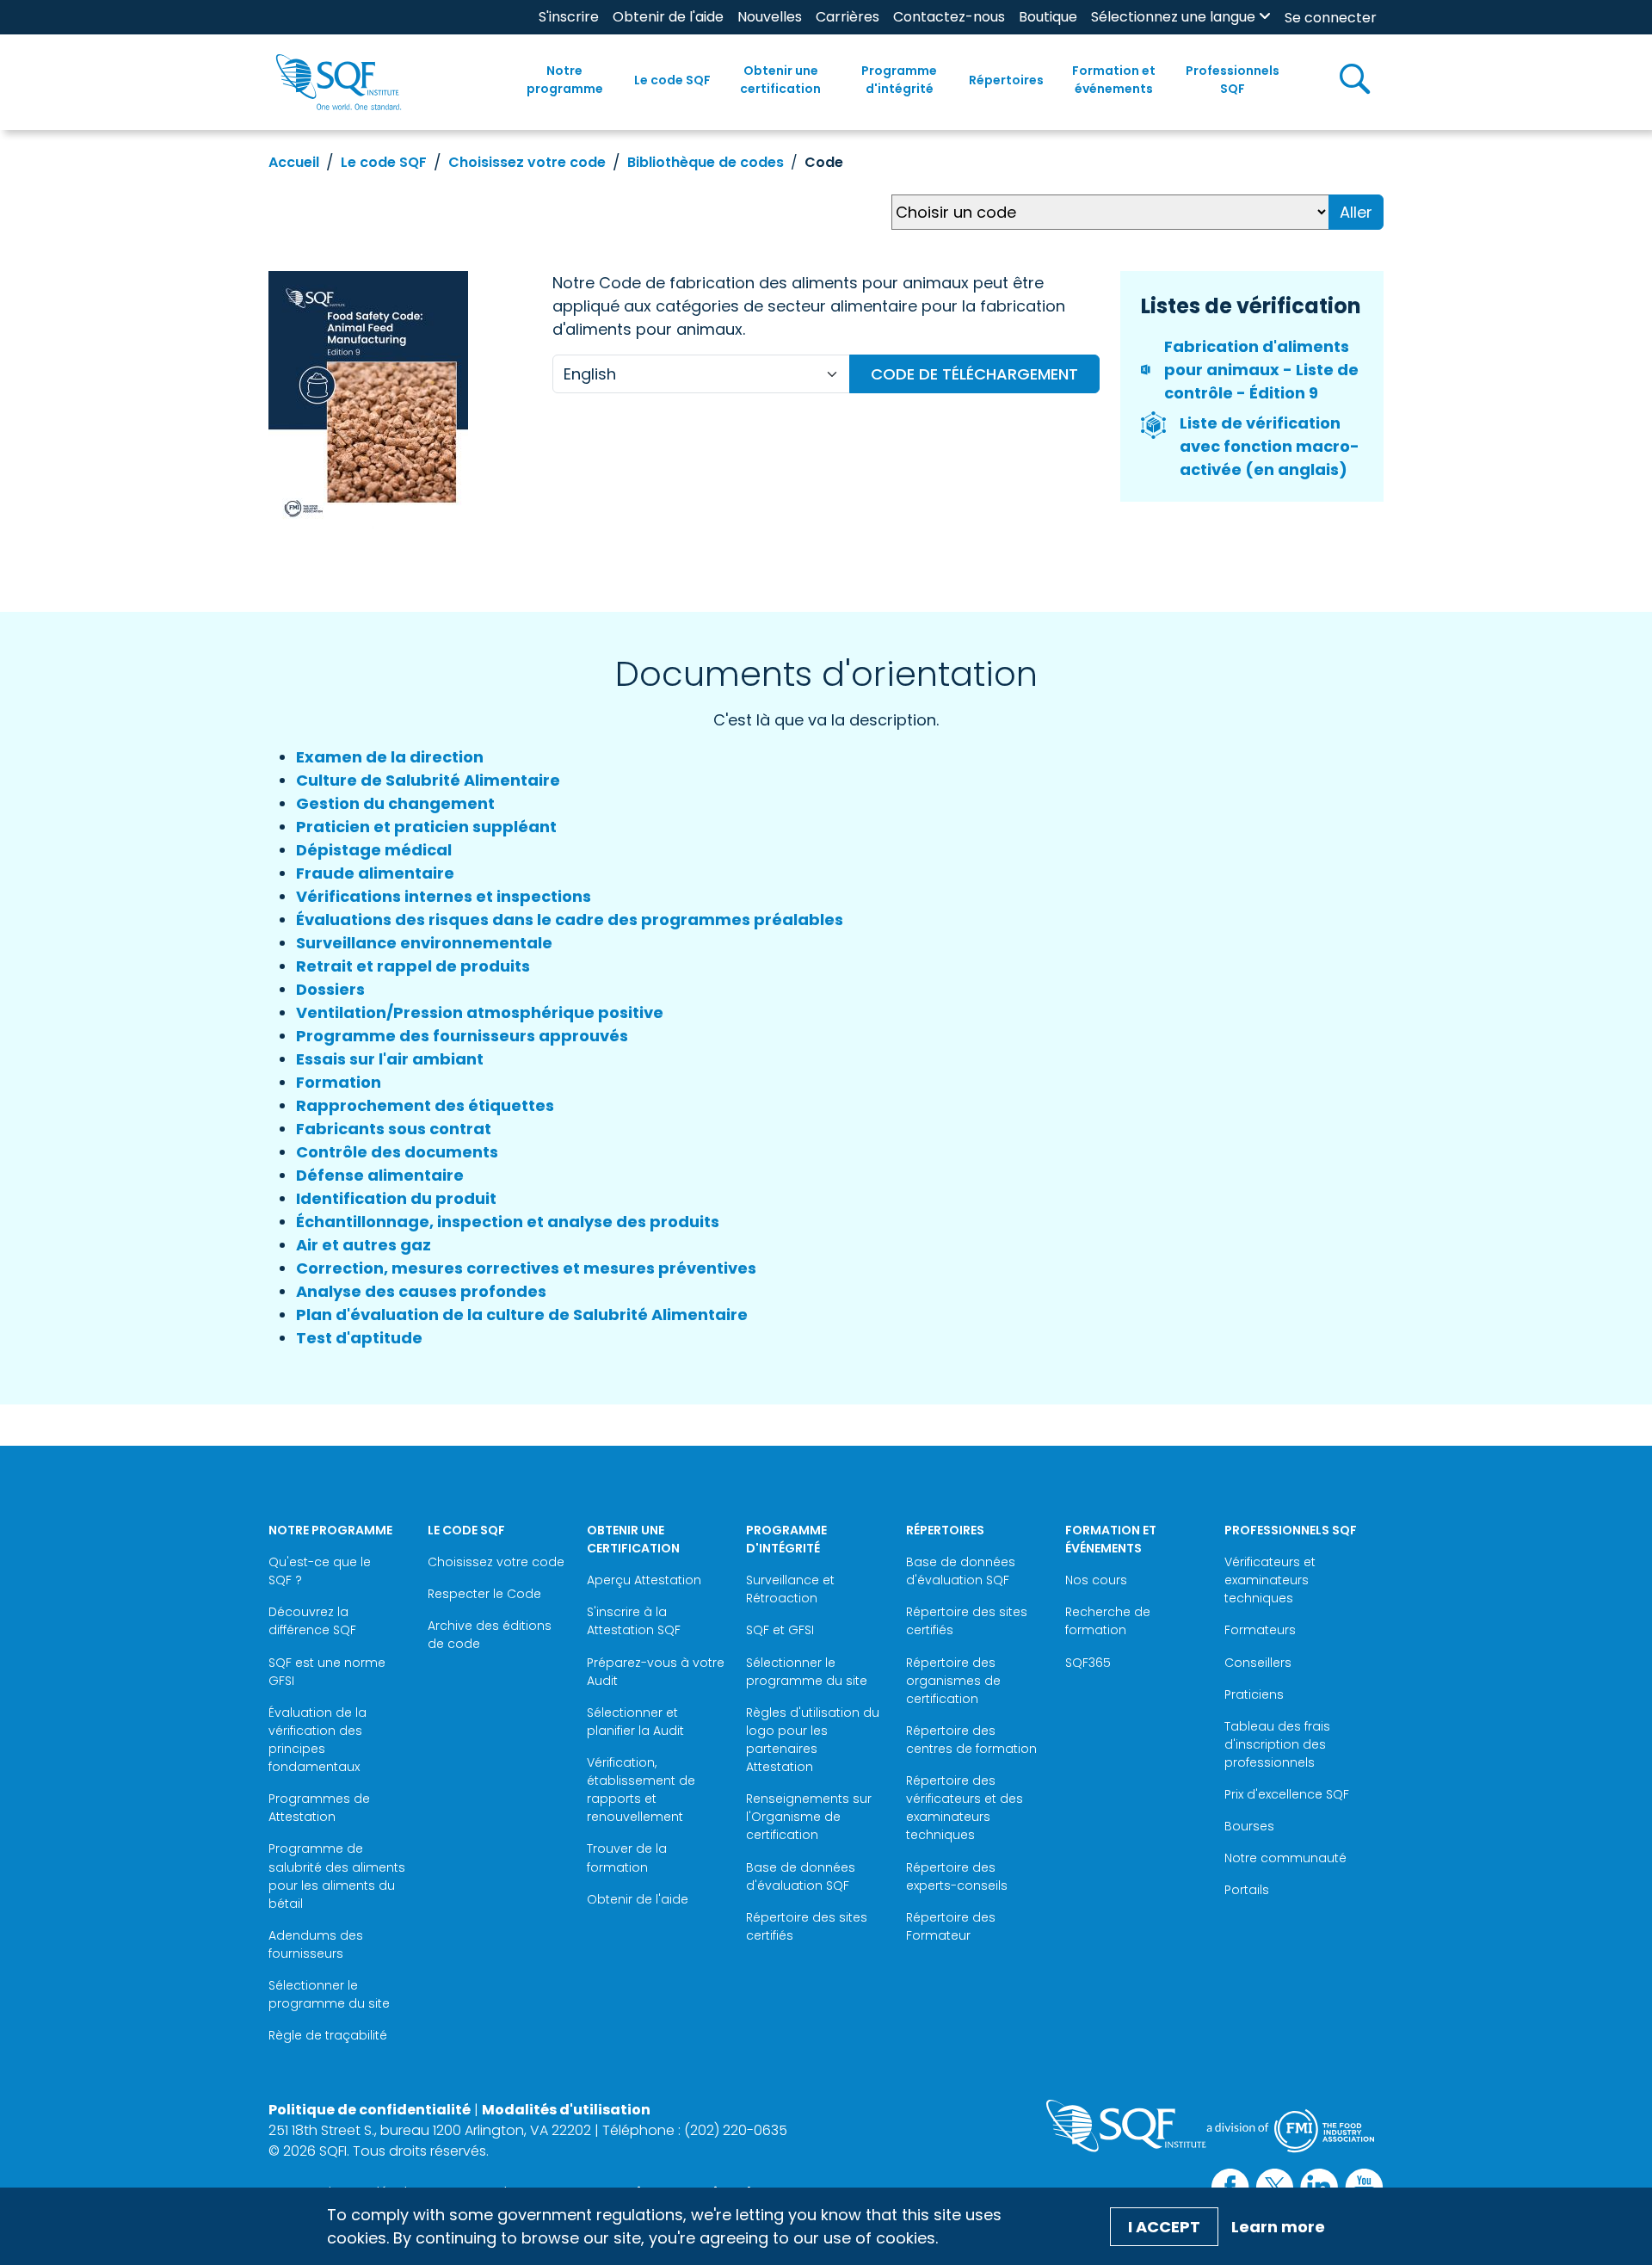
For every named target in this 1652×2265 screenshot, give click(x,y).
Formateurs (1260, 1630)
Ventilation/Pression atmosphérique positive (480, 1012)
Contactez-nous (949, 17)
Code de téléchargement (974, 374)
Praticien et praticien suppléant (426, 827)
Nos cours (1096, 1580)
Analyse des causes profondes (421, 1291)
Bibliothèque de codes (706, 162)
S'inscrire (569, 17)
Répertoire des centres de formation (971, 1740)
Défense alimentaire (380, 1175)
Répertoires (1006, 80)
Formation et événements (1114, 80)
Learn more (1278, 2227)
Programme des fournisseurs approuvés (462, 1036)
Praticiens (1254, 1694)
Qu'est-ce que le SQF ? (320, 1571)
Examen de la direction (390, 757)
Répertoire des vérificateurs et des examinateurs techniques (965, 1808)
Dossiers (330, 989)
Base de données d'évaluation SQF (801, 1876)
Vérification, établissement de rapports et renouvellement (641, 1790)
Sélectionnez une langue (1173, 17)
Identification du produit (396, 1198)
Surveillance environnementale (424, 943)
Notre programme (565, 80)
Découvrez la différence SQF (312, 1621)
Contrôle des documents (397, 1152)
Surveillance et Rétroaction (790, 1589)
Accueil (294, 162)
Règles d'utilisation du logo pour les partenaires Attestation (813, 1740)
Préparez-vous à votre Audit (656, 1672)
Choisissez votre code (527, 162)
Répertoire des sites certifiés (807, 1926)
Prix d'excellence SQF (1287, 1794)
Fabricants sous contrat (394, 1129)
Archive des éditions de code (490, 1635)
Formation (339, 1082)
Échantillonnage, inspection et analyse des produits (508, 1222)
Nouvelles (770, 17)
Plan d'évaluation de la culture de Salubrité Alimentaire (522, 1315)
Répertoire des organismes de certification (953, 1681)
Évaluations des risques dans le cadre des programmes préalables (570, 920)
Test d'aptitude (359, 1338)
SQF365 (1088, 1663)
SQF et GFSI (780, 1630)
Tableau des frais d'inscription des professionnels (1277, 1744)
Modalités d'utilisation (566, 2110)
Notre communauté (1285, 1858)
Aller (1356, 212)
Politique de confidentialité (370, 2110)
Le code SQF (672, 80)
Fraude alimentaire (375, 873)
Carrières (848, 17)
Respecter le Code (484, 1594)
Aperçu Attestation (644, 1580)
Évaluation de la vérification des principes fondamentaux (317, 1740)
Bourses (1249, 1826)
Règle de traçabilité (328, 2035)
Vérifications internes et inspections (444, 896)
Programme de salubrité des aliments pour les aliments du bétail (337, 1876)
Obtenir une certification (780, 80)
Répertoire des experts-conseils (957, 1876)
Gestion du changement (395, 803)
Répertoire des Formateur (951, 1926)
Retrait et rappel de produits (413, 966)
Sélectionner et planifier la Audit (635, 1722)
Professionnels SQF (1233, 80)
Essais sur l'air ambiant (390, 1059)
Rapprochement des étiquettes (425, 1105)
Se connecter (1331, 18)
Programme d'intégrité (899, 80)
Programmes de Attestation (319, 1808)
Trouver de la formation (627, 1858)
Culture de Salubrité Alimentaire (428, 780)
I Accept (1164, 2227)
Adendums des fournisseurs (316, 1944)
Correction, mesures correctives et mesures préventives (526, 1268)
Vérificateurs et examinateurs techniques (1270, 1580)
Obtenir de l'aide (668, 17)
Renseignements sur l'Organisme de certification (809, 1817)
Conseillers (1258, 1663)
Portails (1247, 1890)
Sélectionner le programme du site (329, 1994)
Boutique (1048, 17)
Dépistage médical (374, 850)
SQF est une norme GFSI (327, 1672)
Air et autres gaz (364, 1245)
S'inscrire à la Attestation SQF (634, 1621)
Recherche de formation (1108, 1621)
